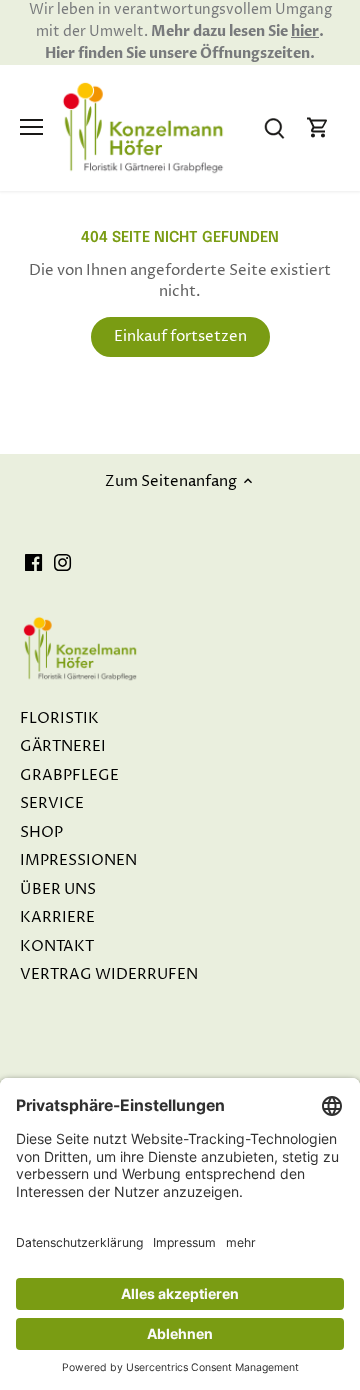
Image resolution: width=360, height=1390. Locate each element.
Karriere (57, 917)
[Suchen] (274, 127)
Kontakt (57, 946)
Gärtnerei (63, 746)
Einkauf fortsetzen (180, 336)
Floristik (59, 718)
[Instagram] (62, 562)
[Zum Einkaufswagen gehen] (318, 127)
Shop (41, 832)
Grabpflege (69, 775)
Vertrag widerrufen (109, 974)
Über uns (58, 889)
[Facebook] (33, 562)
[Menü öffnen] (31, 127)
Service (52, 803)
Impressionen (78, 860)
